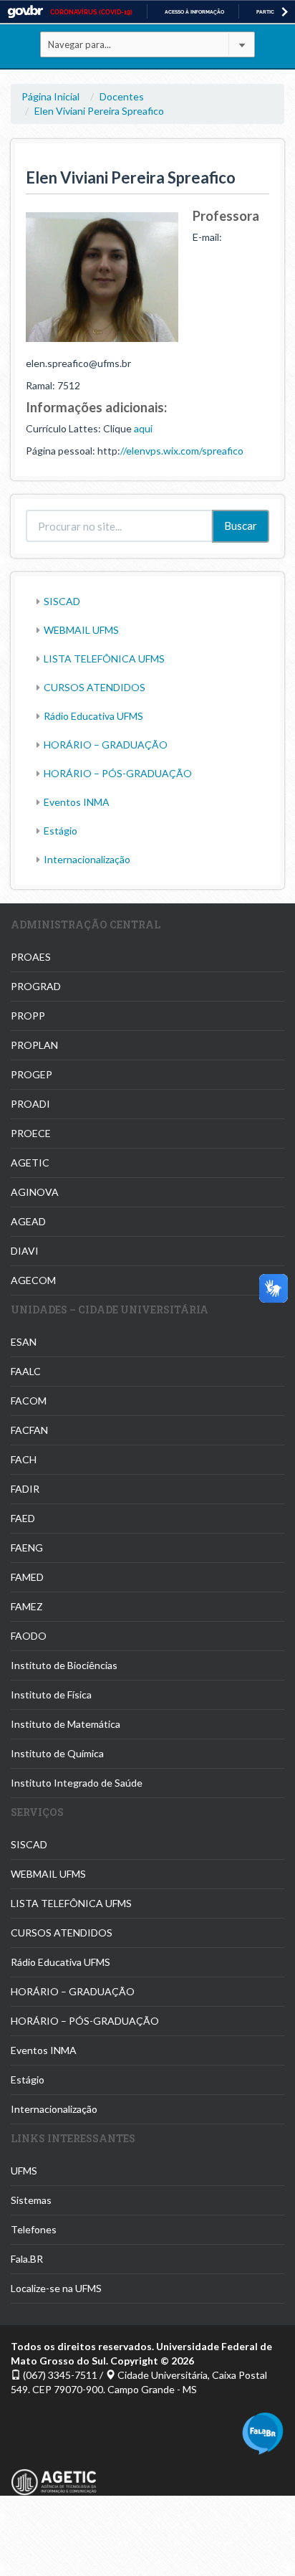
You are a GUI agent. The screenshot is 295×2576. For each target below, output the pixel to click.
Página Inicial (50, 96)
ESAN (24, 1342)
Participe (269, 12)
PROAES (31, 957)
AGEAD (28, 1221)
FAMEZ (27, 1606)
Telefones (34, 2229)
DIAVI (25, 1251)
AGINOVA (35, 1192)
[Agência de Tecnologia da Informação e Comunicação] (54, 2474)
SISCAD (62, 601)
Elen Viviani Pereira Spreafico (99, 111)
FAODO (29, 1636)
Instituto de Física (51, 1695)
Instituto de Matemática (66, 1724)
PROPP (28, 1016)
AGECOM (33, 1280)
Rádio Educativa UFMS (93, 716)
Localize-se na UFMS (56, 2288)
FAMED (27, 1577)
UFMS (24, 2171)
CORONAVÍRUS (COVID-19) (91, 12)
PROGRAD (36, 986)
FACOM (29, 1401)
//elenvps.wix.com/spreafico (182, 451)
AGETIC (30, 1163)
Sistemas (31, 2200)
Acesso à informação (194, 12)
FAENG (27, 1548)
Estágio (61, 831)
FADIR (25, 1489)
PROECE (31, 1133)
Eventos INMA (77, 802)
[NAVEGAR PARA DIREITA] (285, 12)
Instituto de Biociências (64, 1665)
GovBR (25, 12)
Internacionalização (87, 859)
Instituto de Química (57, 1753)
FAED (23, 1518)
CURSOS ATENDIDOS (95, 687)
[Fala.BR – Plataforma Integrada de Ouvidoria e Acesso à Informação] (263, 2432)
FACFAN (29, 1430)
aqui (143, 428)
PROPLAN (34, 1045)
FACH (24, 1459)
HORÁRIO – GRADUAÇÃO (106, 745)
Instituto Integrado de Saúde (77, 1783)
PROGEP (32, 1074)
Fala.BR (27, 2259)
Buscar (241, 526)
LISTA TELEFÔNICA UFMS (104, 659)
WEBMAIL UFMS (81, 630)
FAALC (26, 1371)
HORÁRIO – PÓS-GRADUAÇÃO (118, 773)
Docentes (122, 96)
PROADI (30, 1104)
